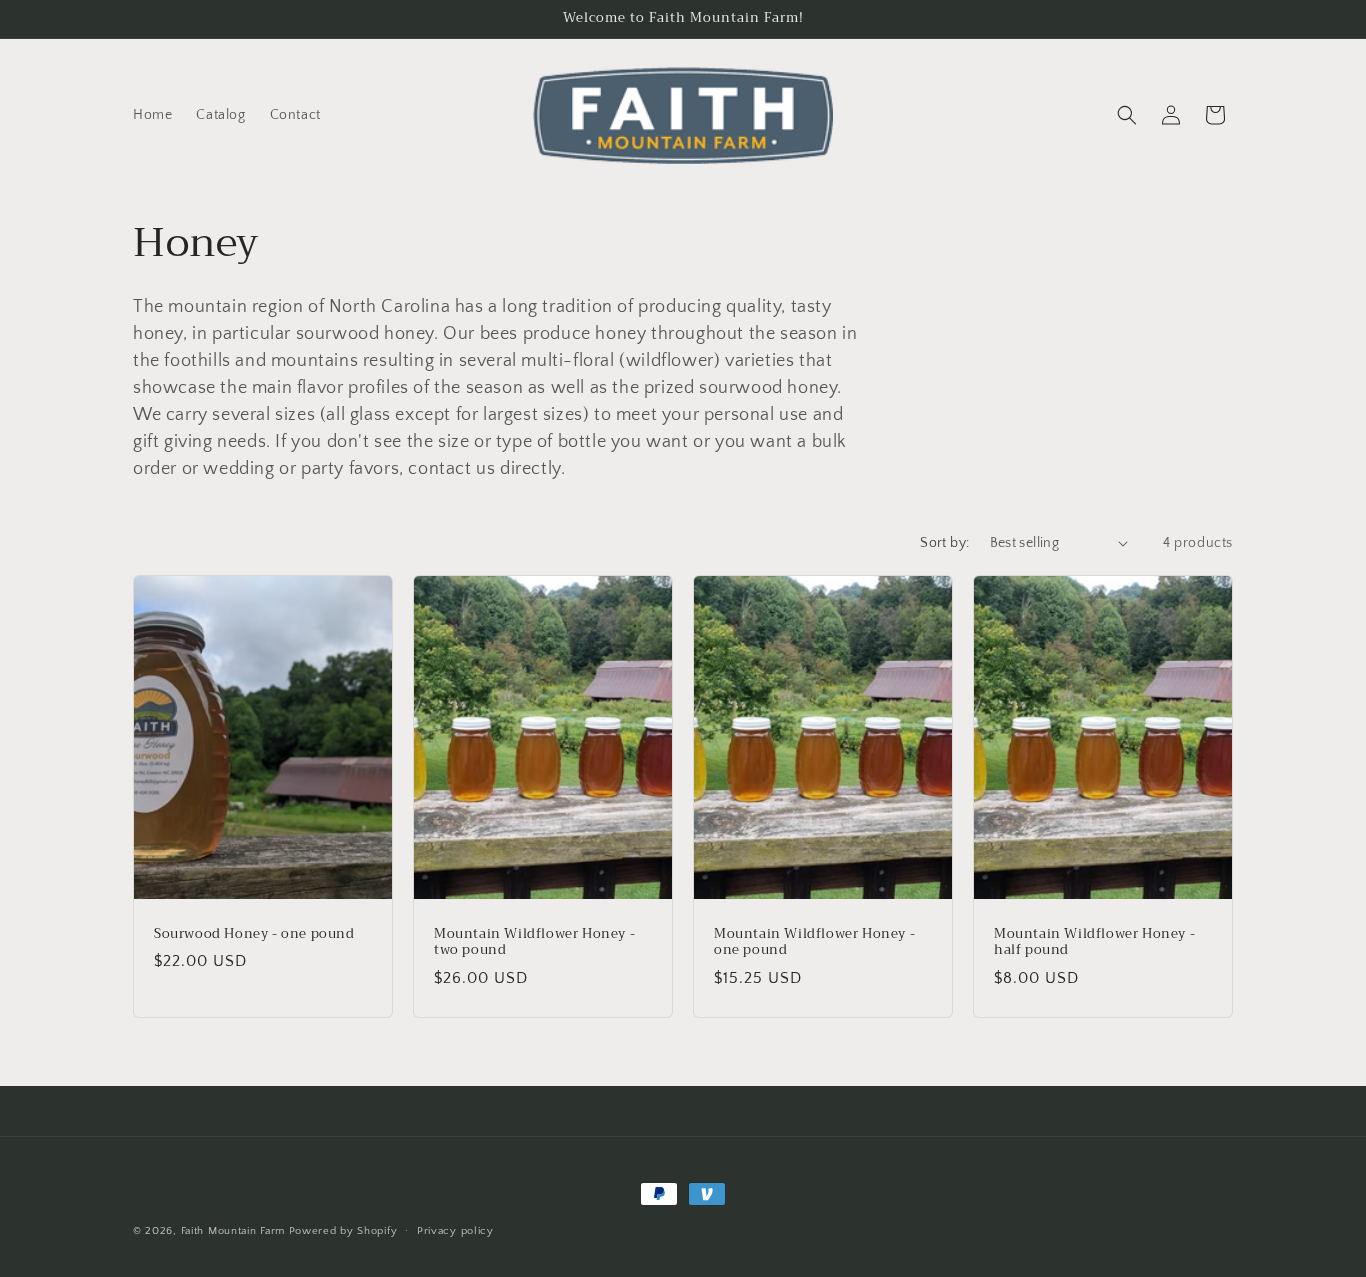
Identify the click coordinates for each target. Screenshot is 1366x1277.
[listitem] (499, 388)
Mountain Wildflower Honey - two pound (534, 942)
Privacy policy (455, 1231)
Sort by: (944, 543)
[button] (1127, 115)
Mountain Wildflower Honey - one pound (814, 942)
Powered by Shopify (343, 1231)
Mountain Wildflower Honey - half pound (1094, 942)
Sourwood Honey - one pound (254, 933)
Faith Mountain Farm (233, 1231)
